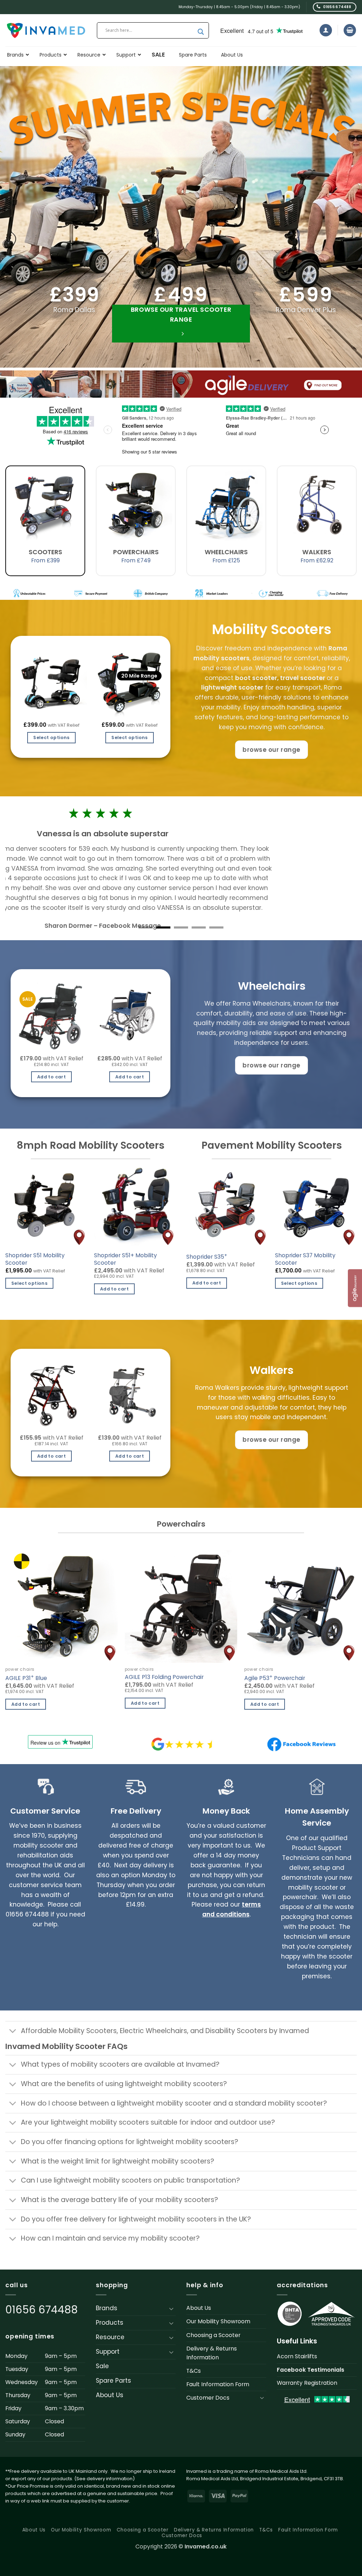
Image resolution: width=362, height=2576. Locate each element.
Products (110, 2323)
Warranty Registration (307, 2383)
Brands (107, 2308)
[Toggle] (13, 2032)
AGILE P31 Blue (26, 1678)
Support (108, 2352)
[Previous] (24, 1410)
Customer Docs (208, 2398)
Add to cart (51, 1077)
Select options (51, 737)
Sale (102, 2366)
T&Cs (194, 2371)
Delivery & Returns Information (212, 2353)
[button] (326, 30)
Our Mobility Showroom (218, 2321)
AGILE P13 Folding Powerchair (164, 1677)
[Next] (157, 1410)
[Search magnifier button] (201, 32)
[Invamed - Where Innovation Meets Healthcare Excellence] (46, 30)
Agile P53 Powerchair (275, 1678)
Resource (110, 2337)
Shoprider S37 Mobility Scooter (305, 1259)
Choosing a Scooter (213, 2335)
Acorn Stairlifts (297, 2356)
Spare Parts (113, 2381)
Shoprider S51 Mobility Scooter (35, 1259)
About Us (110, 2395)
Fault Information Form (218, 2384)
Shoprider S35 (207, 1256)
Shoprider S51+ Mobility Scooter (125, 1259)
